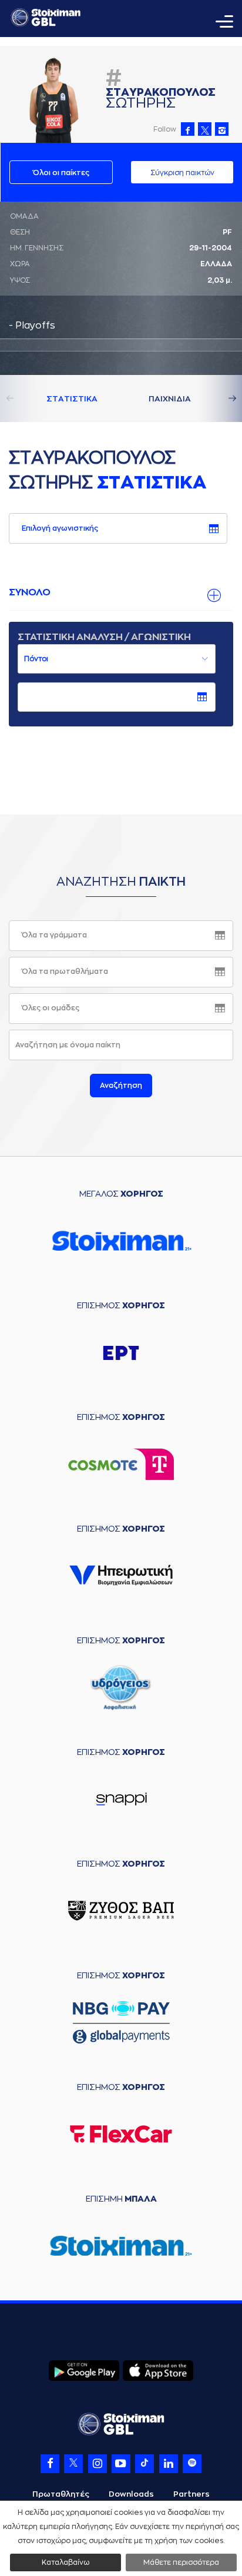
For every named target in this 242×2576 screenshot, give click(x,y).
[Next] (219, 398)
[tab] (121, 593)
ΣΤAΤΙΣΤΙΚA (72, 399)
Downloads (131, 2494)
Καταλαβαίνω (65, 2562)
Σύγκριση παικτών (182, 173)
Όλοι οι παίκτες (61, 173)
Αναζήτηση (121, 1086)
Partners (191, 2494)
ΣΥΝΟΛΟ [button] (30, 592)
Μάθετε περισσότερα (181, 2562)
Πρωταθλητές (61, 2494)
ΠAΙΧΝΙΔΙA (170, 399)
